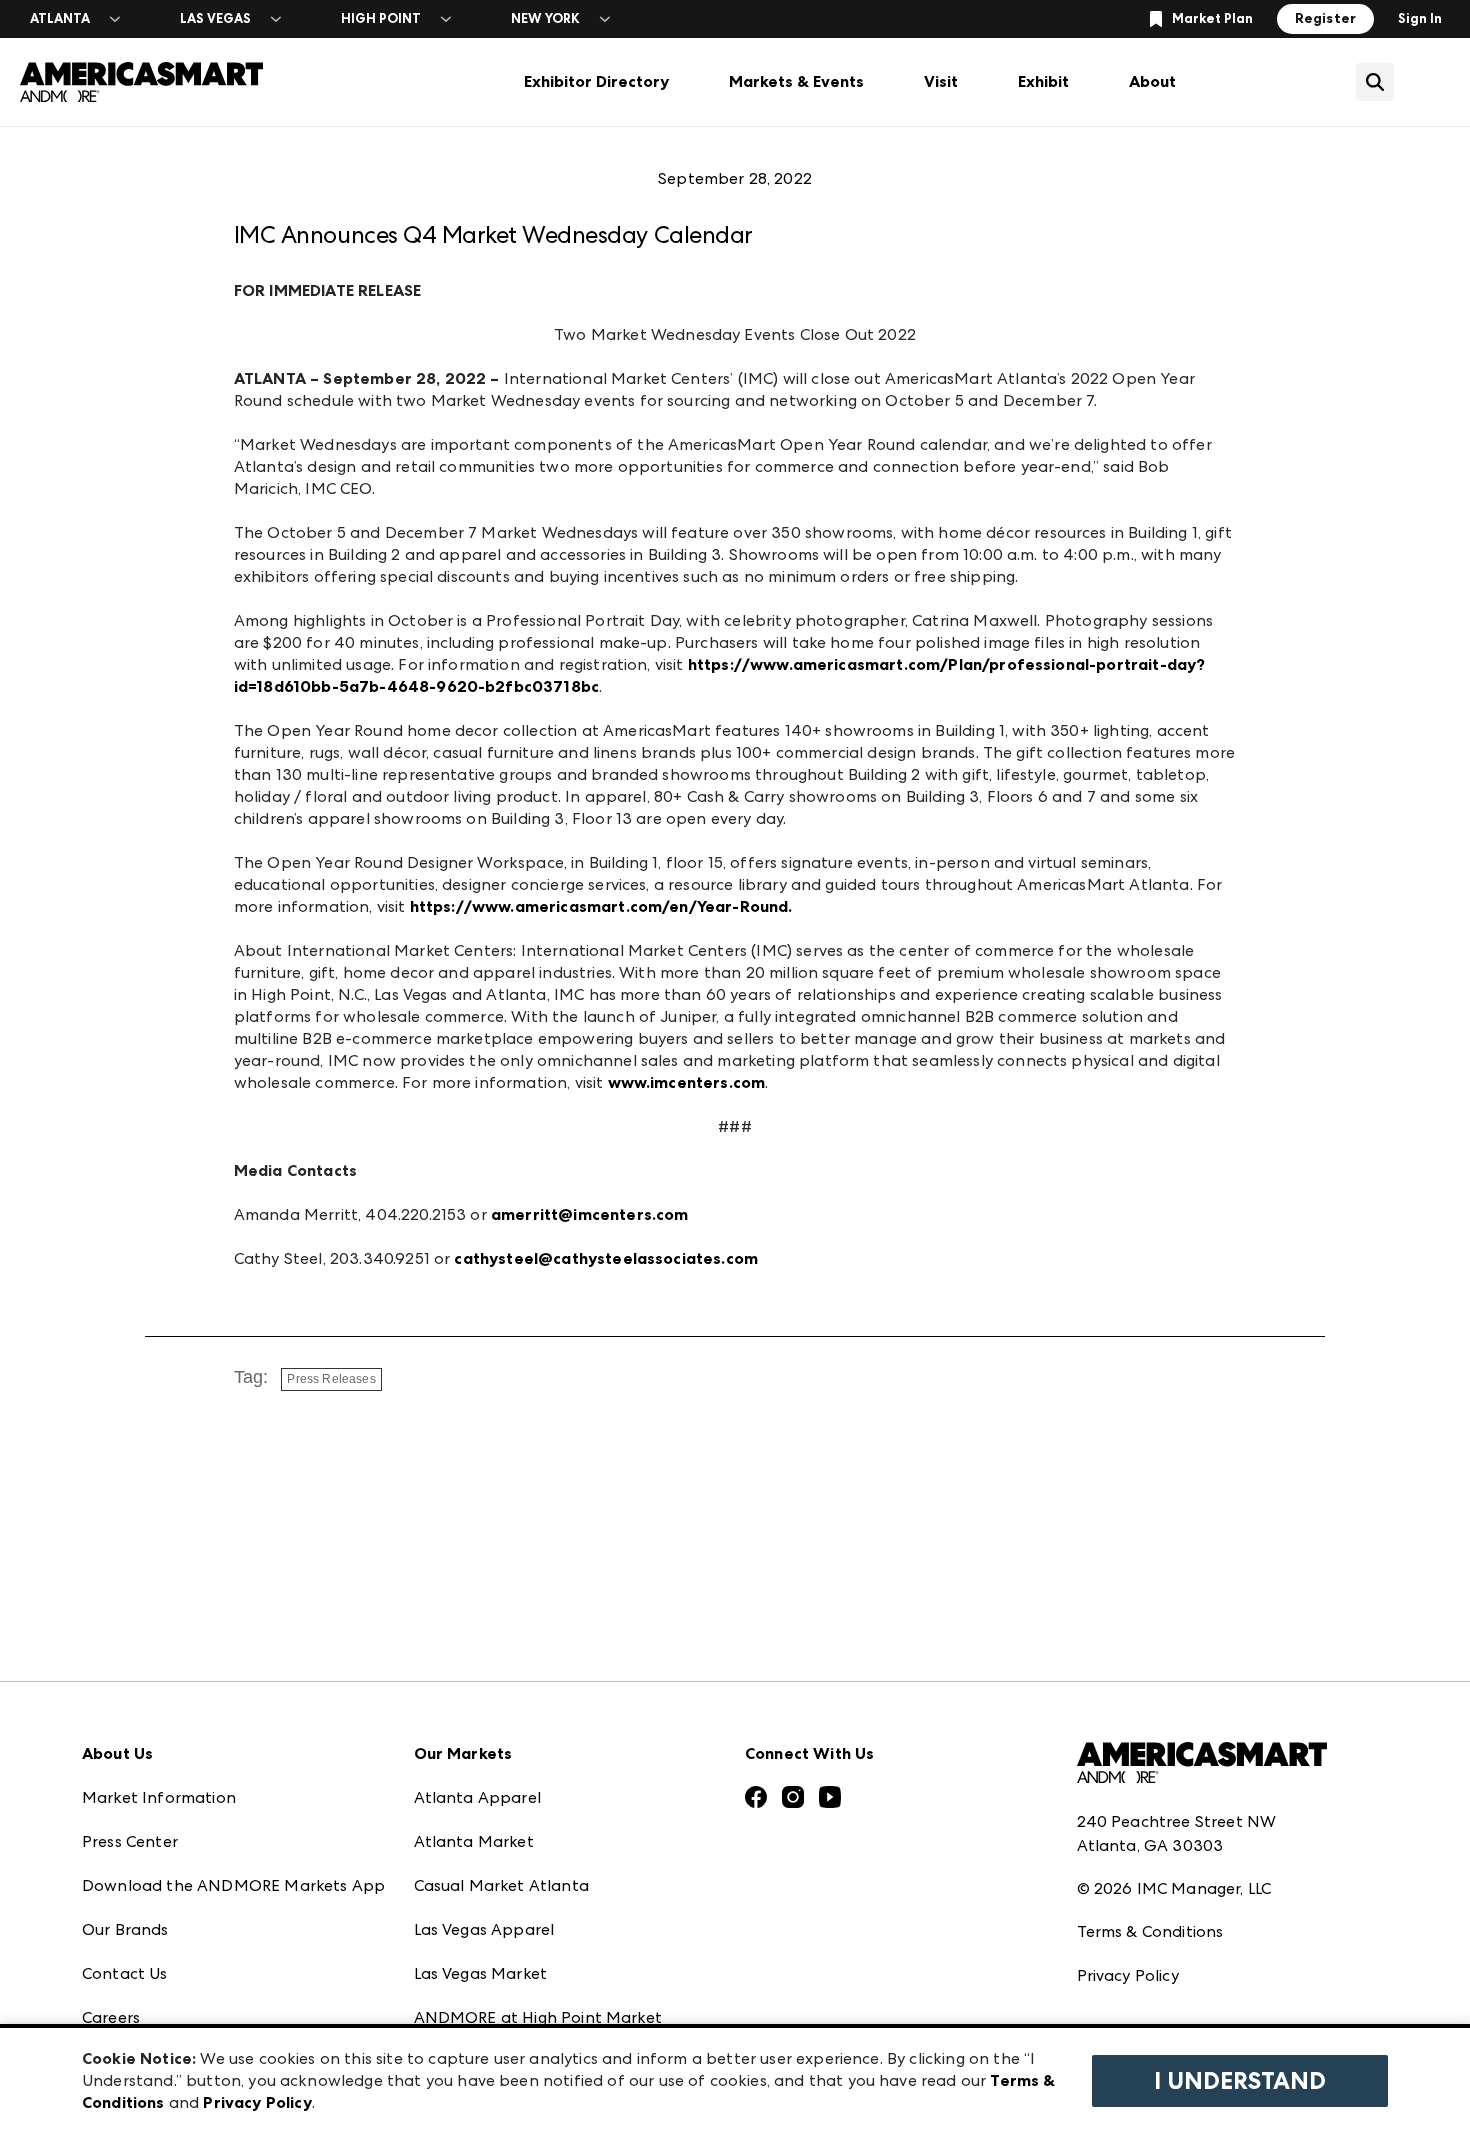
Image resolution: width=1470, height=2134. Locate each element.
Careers (111, 2017)
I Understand (1240, 2081)
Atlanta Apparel (477, 1797)
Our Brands (125, 1929)
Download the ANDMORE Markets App (233, 1885)
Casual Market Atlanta (501, 1885)
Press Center (130, 1841)
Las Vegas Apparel (484, 1929)
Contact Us (125, 1973)
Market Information (159, 1797)
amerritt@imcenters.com (590, 1214)
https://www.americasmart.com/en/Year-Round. (601, 906)
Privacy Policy (1128, 1975)
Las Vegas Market (481, 1973)
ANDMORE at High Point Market (538, 2017)
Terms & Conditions (1150, 1931)
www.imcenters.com (687, 1082)
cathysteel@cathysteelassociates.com (606, 1258)
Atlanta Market (474, 1841)
